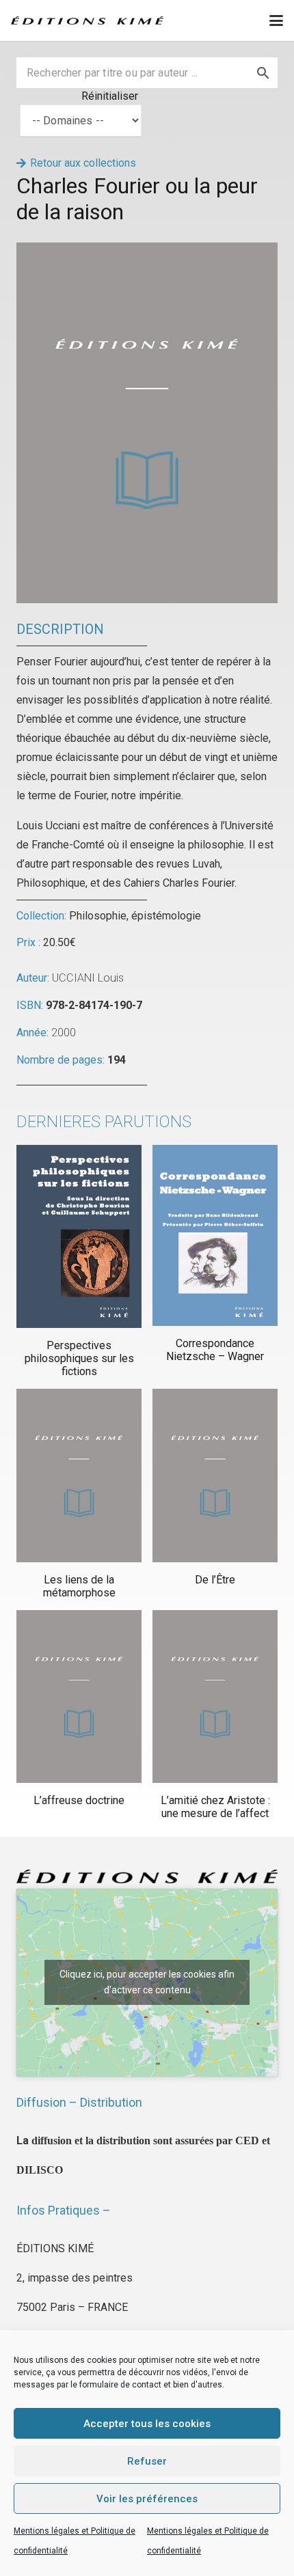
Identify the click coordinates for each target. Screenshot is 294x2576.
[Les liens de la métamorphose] (79, 1475)
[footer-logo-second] (87, 20)
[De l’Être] (215, 1475)
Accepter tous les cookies (147, 2424)
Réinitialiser (110, 96)
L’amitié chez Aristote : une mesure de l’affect (215, 1807)
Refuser (147, 2461)
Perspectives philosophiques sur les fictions (79, 1358)
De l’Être (215, 1580)
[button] (276, 20)
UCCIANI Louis (88, 978)
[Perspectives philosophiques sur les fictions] (79, 1236)
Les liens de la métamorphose (79, 1586)
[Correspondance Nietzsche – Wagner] (215, 1235)
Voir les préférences (147, 2499)
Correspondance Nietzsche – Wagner (215, 1350)
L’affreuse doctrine (79, 1800)
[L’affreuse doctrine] (79, 1696)
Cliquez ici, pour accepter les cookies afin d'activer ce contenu (147, 1982)
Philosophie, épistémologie (135, 916)
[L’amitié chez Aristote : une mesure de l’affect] (215, 1696)
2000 (64, 1033)
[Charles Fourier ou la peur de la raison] (147, 252)
